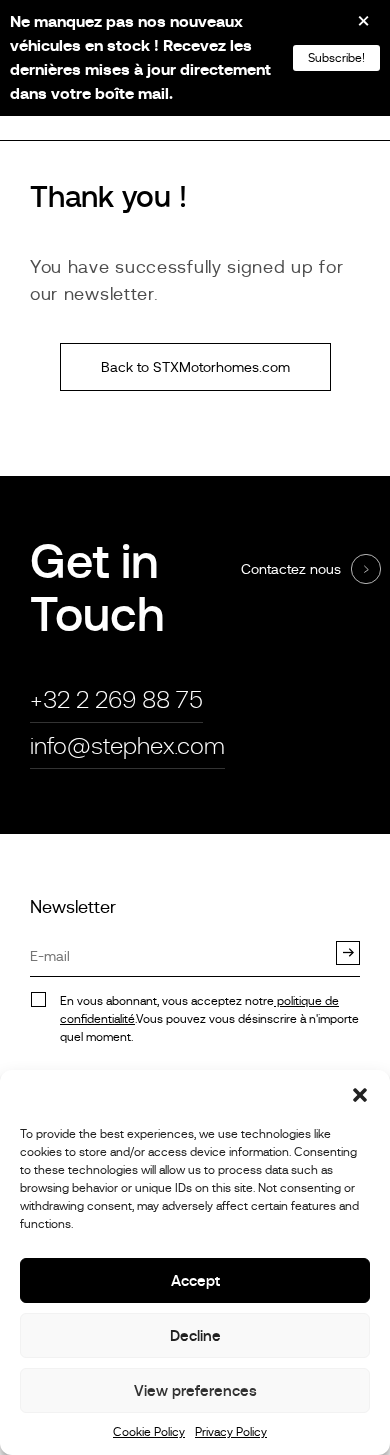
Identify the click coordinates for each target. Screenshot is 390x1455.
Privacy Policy (231, 1432)
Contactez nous (291, 569)
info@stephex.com (127, 745)
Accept (195, 1280)
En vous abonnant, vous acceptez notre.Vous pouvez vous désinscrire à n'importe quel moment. (209, 1019)
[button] (360, 1095)
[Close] (350, 28)
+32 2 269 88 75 (116, 699)
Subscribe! (336, 58)
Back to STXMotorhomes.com (195, 367)
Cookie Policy (149, 1432)
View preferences (195, 1390)
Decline (195, 1335)
